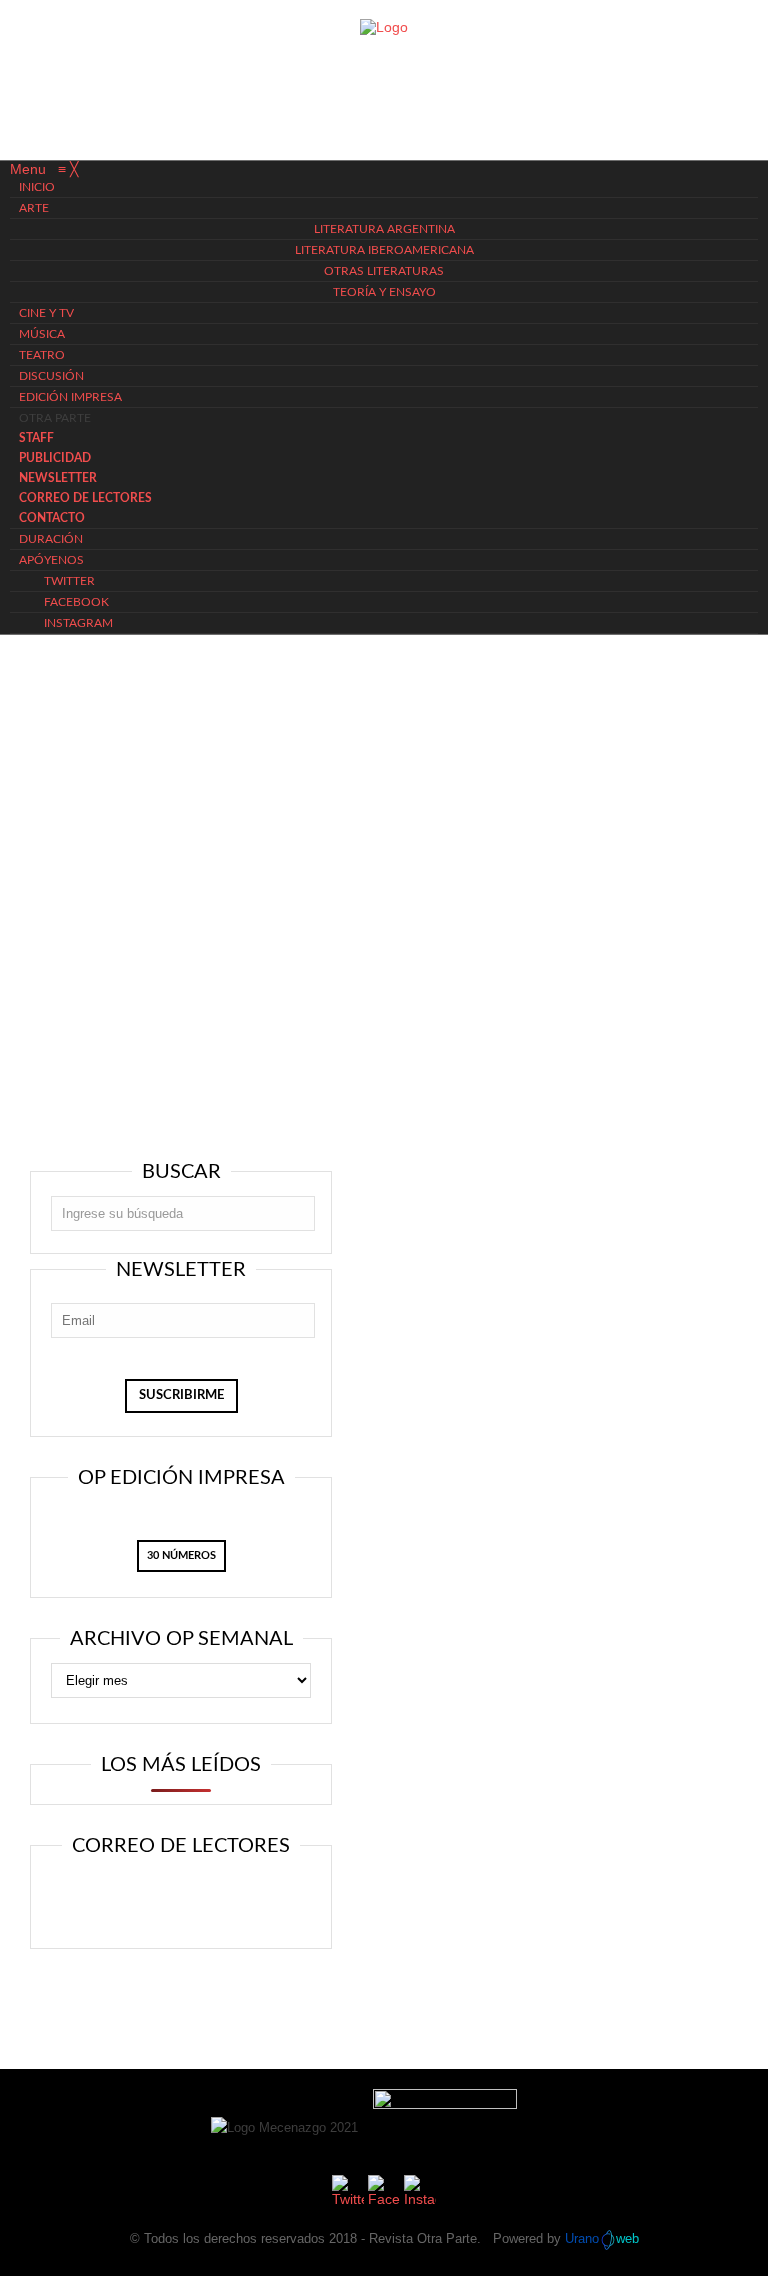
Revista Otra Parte (423, 2238)
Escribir (238, 1899)
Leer (116, 1899)
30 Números (181, 1555)
